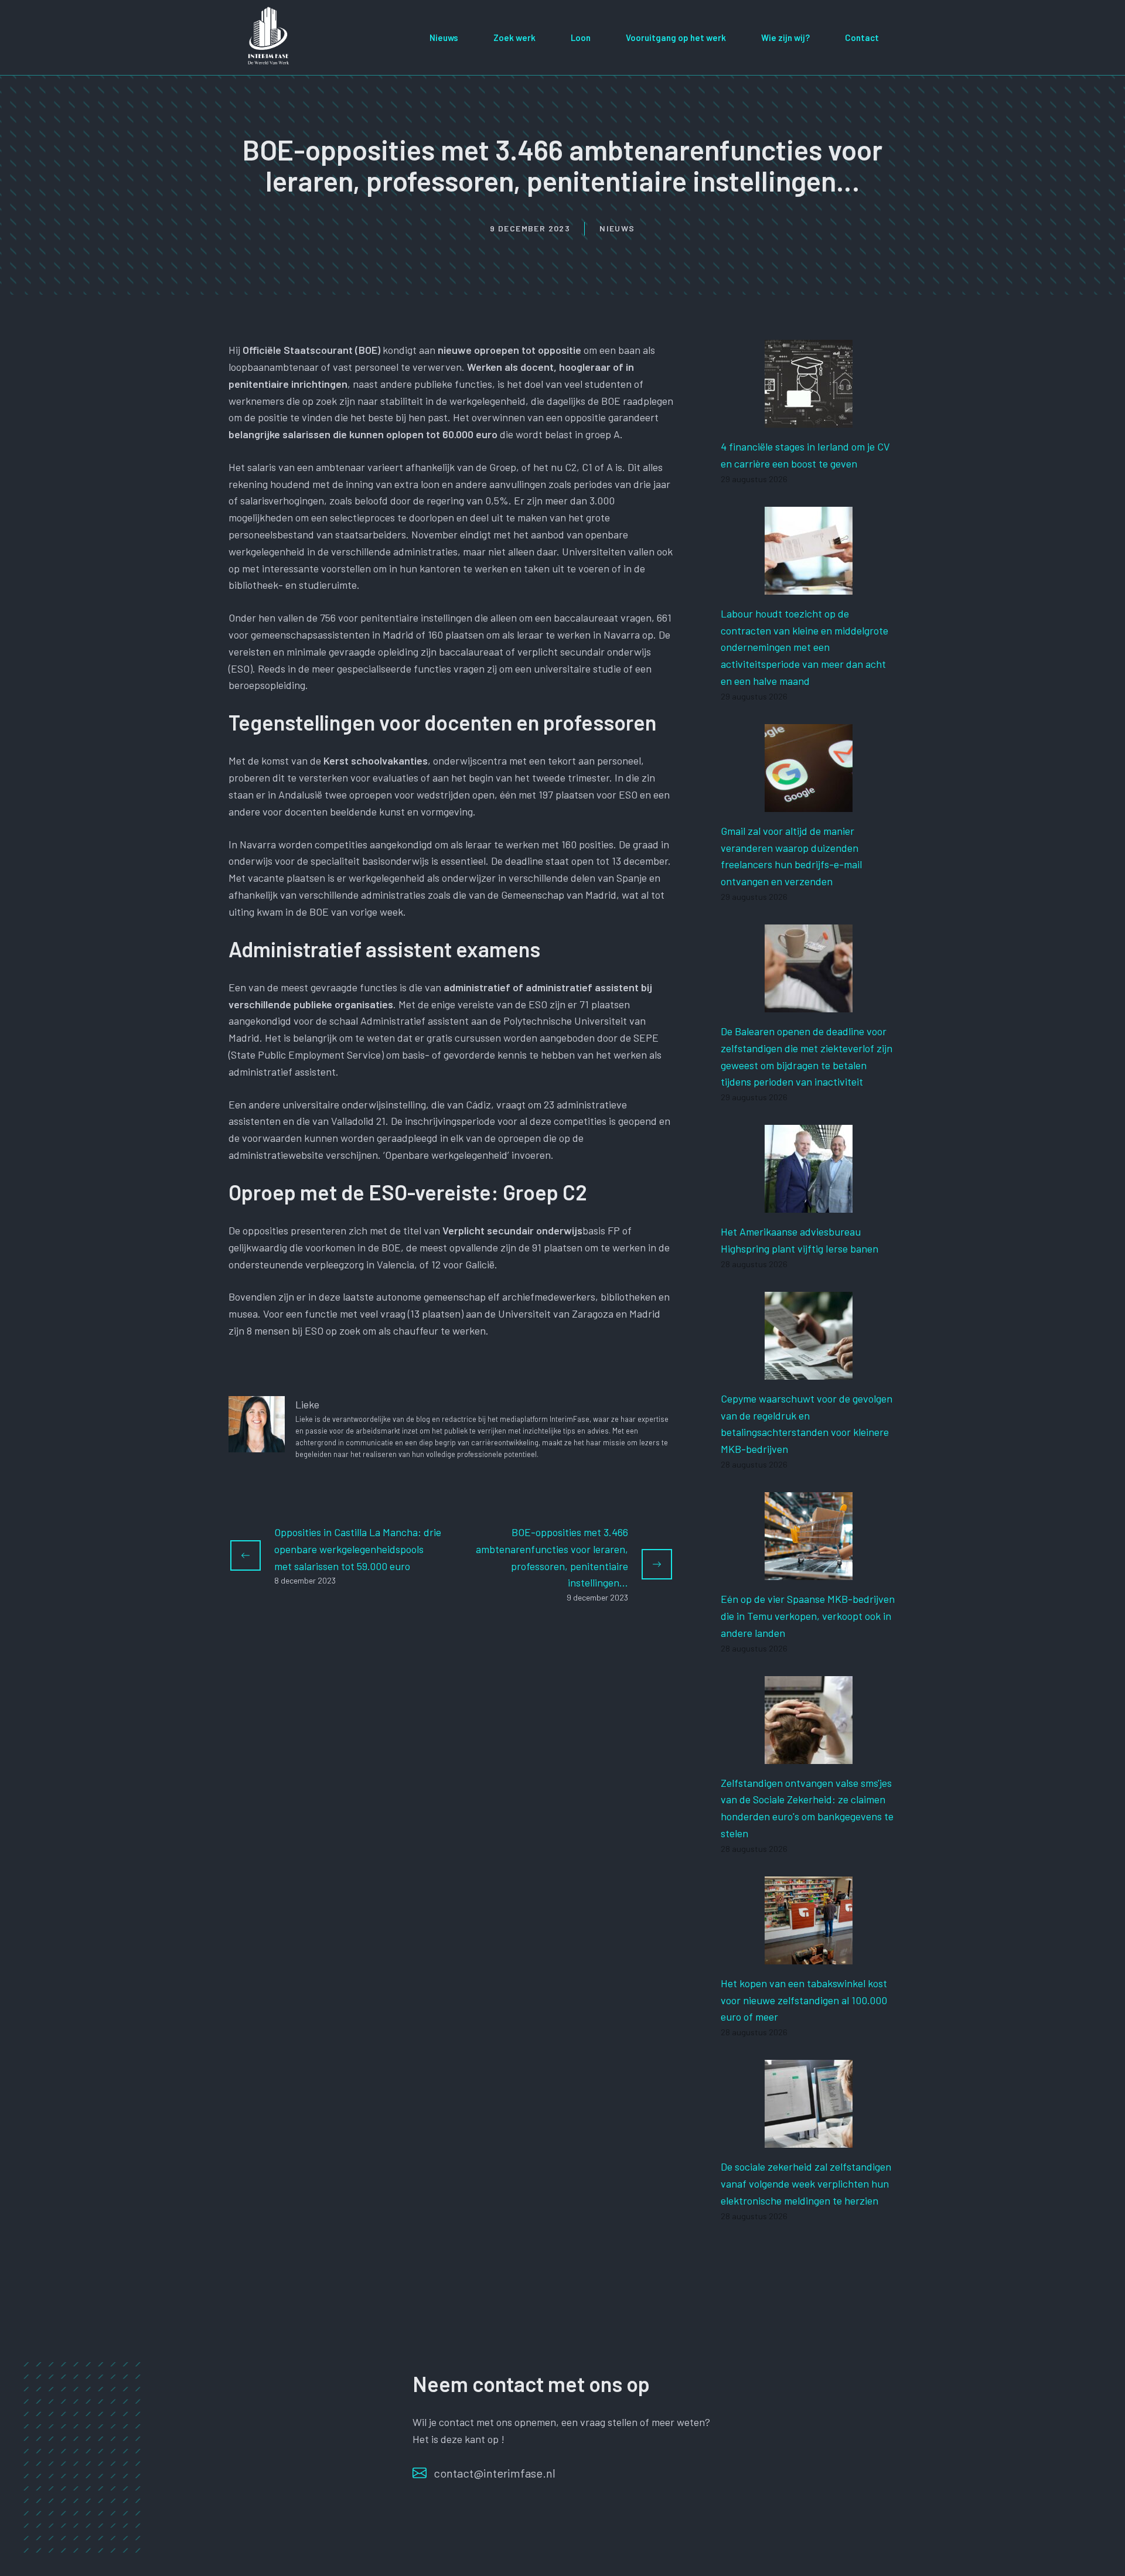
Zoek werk (514, 37)
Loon (581, 37)
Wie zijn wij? (785, 37)
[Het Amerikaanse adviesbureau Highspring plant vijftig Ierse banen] (809, 1204)
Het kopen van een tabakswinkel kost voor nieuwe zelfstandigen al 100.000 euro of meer (804, 2000)
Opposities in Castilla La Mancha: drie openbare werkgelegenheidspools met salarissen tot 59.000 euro (358, 1549)
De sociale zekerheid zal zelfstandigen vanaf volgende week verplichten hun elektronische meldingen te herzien (806, 2183)
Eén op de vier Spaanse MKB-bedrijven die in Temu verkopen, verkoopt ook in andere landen (808, 1616)
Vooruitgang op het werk (676, 37)
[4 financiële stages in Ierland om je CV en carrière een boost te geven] (809, 419)
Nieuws (444, 37)
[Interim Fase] (270, 36)
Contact (862, 37)
